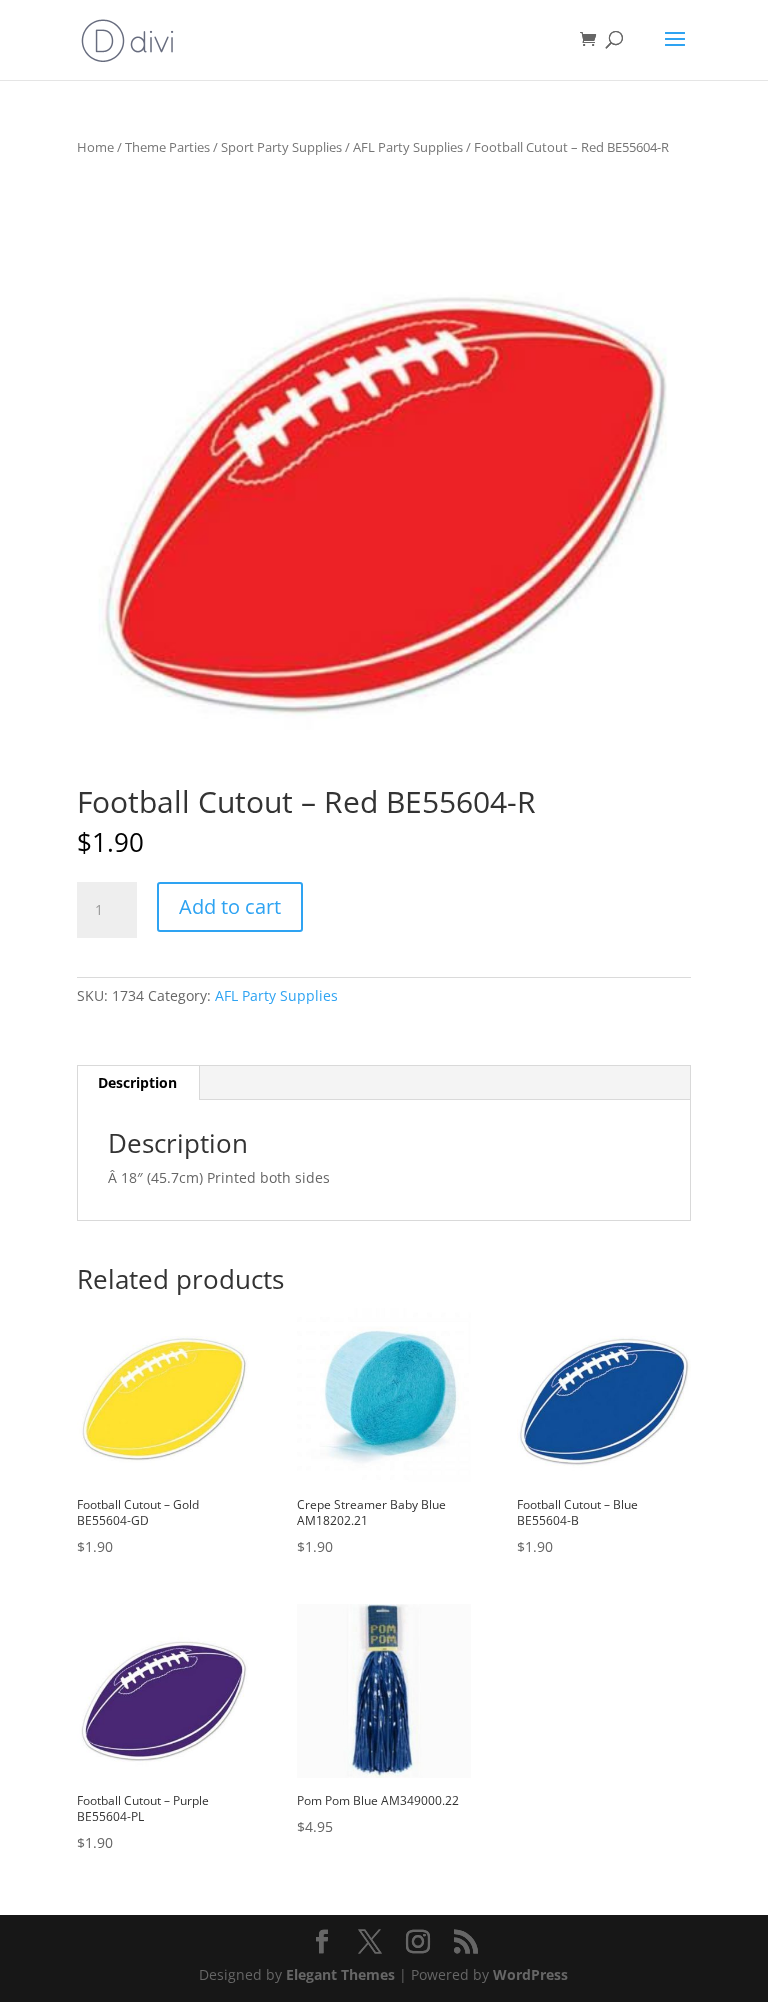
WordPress (530, 1974)
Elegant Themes (340, 1974)
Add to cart (230, 906)
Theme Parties (167, 147)
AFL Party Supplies (408, 147)
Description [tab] (137, 1082)
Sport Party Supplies (281, 147)
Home (95, 147)
